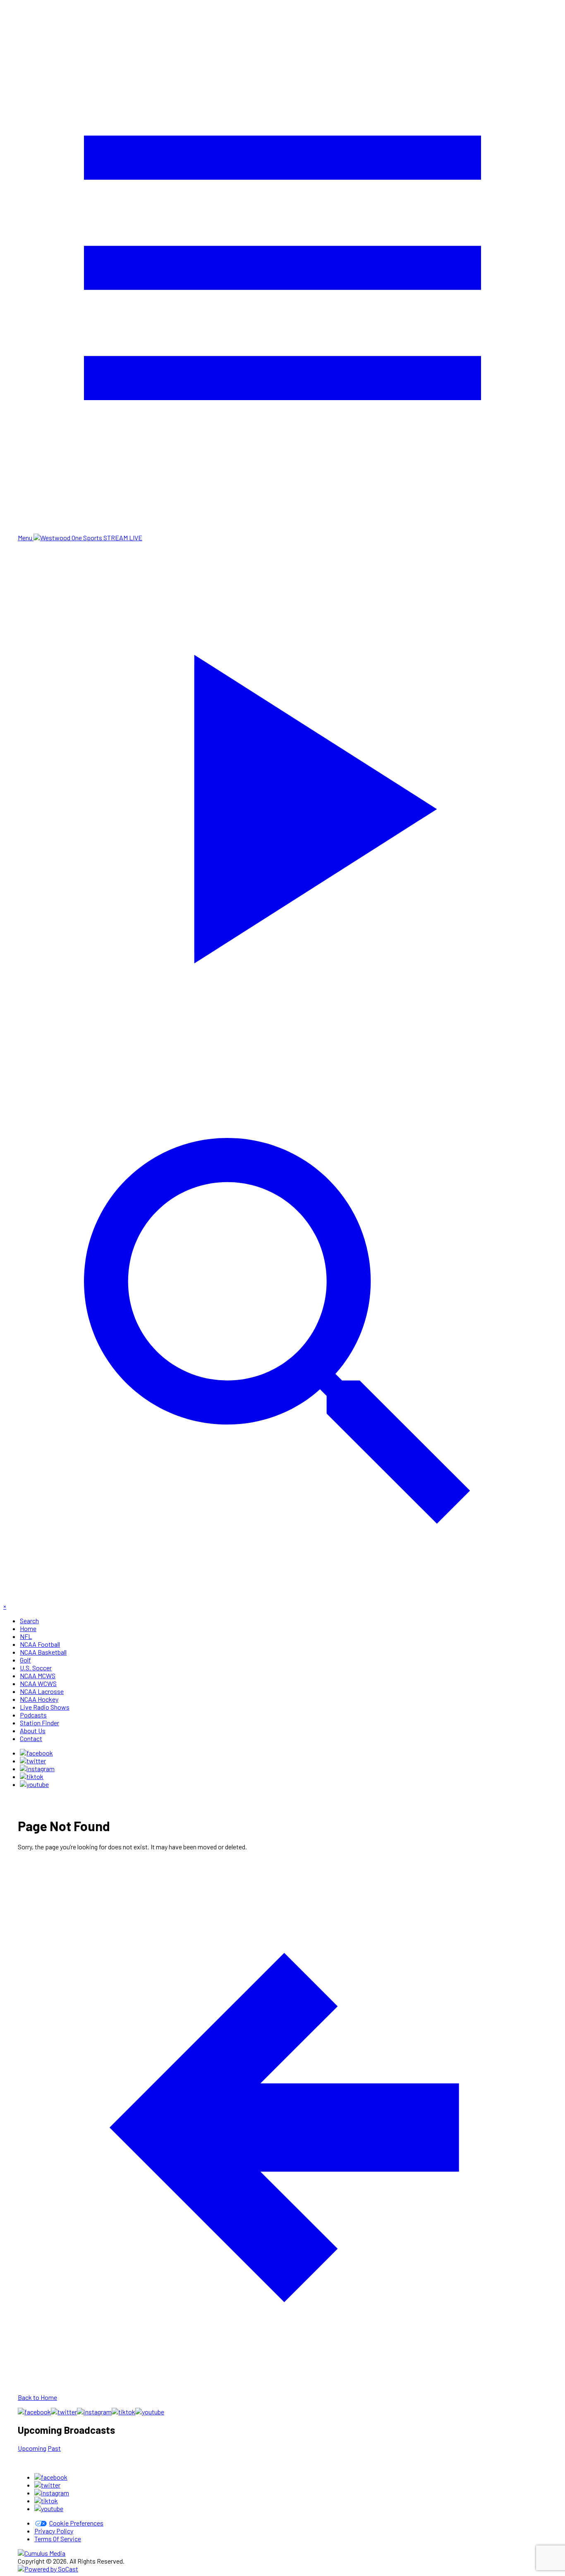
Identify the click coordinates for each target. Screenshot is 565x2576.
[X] (33, 1761)
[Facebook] (36, 1753)
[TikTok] (32, 1776)
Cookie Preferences (76, 2523)
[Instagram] (37, 1769)
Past (54, 2448)
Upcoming (32, 2448)
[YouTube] (34, 1784)
